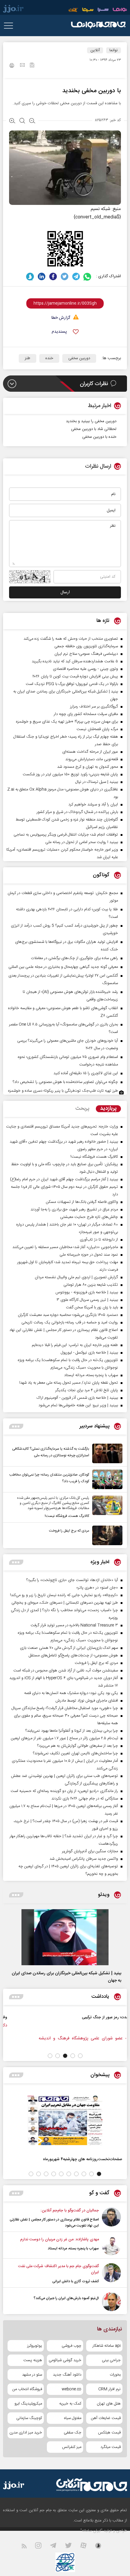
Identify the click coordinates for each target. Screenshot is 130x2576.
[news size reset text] (22, 121)
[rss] (28, 2547)
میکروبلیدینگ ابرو (28, 2404)
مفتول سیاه (73, 2418)
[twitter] (65, 276)
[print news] (12, 66)
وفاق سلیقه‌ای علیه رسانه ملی (53, 2017)
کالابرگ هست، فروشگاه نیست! (67, 1516)
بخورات (115, 2375)
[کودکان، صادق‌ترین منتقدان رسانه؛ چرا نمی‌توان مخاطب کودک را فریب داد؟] (106, 1479)
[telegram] (76, 276)
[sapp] (102, 2547)
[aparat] (87, 2547)
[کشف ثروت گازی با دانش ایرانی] (111, 2274)
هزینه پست (33, 2360)
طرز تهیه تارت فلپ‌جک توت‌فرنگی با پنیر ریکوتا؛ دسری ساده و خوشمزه (63, 1091)
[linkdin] (42, 276)
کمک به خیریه (70, 2404)
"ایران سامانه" (91, 2531)
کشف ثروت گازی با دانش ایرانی (76, 2281)
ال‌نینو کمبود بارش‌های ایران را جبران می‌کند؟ (66, 2298)
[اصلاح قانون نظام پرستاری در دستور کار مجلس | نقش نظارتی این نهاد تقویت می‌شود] (111, 2218)
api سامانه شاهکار (107, 2346)
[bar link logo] (13, 10)
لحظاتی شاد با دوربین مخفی (94, 429)
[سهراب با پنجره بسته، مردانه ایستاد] (111, 2246)
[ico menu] (10, 26)
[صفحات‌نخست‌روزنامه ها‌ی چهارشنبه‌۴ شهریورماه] (65, 2120)
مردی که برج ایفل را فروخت (69, 1531)
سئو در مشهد (32, 2375)
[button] (80, 2056)
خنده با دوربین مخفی (99, 437)
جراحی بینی (111, 2360)
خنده (49, 358)
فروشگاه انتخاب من (27, 2389)
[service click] (73, 10)
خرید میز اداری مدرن (26, 2433)
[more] (16, 1426)
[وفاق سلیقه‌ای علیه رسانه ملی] (89, 2024)
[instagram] (42, 2547)
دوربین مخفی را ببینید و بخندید (91, 421)
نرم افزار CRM (109, 2389)
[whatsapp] (88, 276)
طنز (28, 358)
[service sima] (88, 10)
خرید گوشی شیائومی (65, 2360)
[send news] (22, 66)
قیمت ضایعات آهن (106, 2418)
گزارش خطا (61, 318)
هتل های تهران (109, 2404)
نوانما (114, 50)
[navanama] (120, 10)
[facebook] (53, 276)
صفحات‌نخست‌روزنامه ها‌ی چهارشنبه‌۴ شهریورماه (83, 2159)
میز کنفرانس (72, 2447)
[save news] (32, 66)
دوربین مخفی (79, 358)
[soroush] (30, 276)
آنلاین (95, 50)
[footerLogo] (86, 2485)
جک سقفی (73, 2433)
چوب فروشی (71, 2346)
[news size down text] (32, 121)
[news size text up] (12, 121)
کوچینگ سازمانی (29, 2418)
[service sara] (103, 10)
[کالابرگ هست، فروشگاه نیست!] (106, 1507)
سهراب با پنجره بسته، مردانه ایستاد (73, 2248)
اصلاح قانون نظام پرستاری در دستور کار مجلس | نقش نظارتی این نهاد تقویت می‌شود (54, 2223)
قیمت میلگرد (110, 2447)
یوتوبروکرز (35, 2346)
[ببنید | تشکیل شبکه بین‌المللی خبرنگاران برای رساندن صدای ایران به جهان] (65, 1937)
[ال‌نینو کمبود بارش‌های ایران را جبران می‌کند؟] (111, 2302)
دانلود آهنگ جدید (67, 2375)
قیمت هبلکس (109, 2433)
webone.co (71, 2389)
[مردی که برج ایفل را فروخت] (106, 1535)
